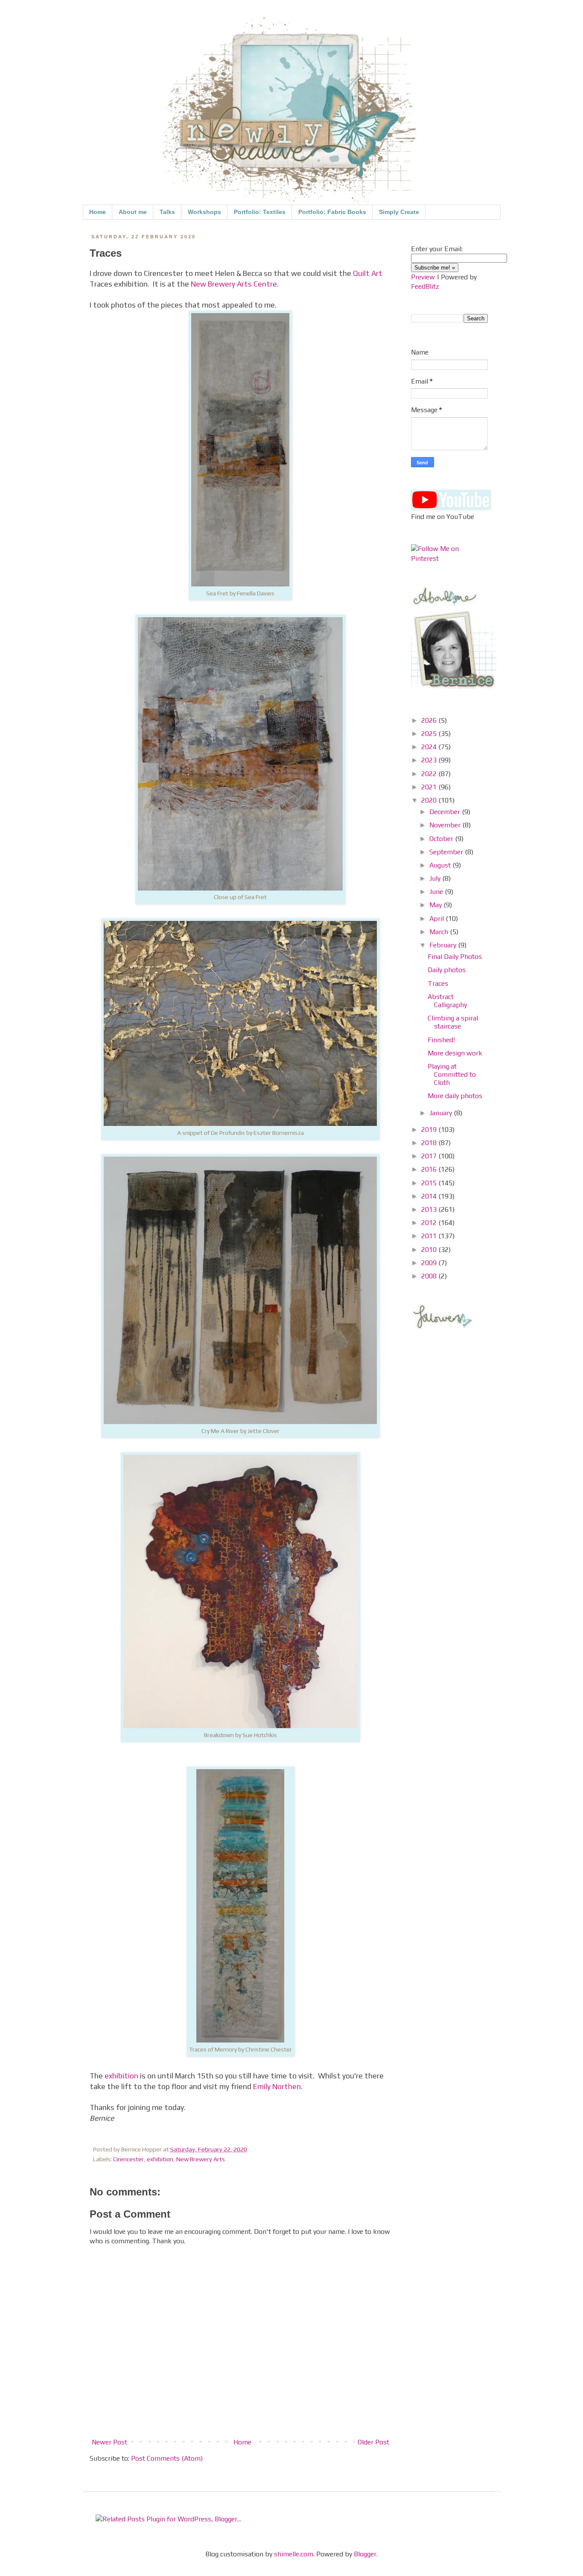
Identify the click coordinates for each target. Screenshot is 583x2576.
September (447, 852)
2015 (430, 1183)
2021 (430, 787)
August (441, 865)
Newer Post (109, 2442)
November (446, 825)
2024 (430, 747)
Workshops (204, 212)
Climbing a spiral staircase (453, 1022)
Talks (167, 212)
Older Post (373, 2442)
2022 (430, 774)
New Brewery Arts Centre (234, 284)
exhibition (121, 2076)
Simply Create (399, 212)
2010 (430, 1250)
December (446, 812)
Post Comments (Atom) (167, 2458)
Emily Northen (277, 2087)
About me (133, 212)
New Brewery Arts (201, 2159)
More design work (455, 1053)
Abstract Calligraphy (447, 1001)
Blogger (365, 2554)
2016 (430, 1169)
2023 (430, 760)
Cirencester (128, 2159)
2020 (430, 800)
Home (98, 212)
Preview (423, 277)
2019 (430, 1130)
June (437, 892)
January (442, 1113)
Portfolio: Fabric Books (332, 212)
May (436, 905)
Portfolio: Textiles (260, 212)
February (444, 945)
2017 (430, 1156)
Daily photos (447, 970)
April (437, 919)
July (436, 878)
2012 (430, 1223)
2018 (430, 1143)
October (442, 839)
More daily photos (455, 1096)
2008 (430, 1276)
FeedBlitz (425, 286)
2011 (430, 1236)
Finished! (441, 1040)
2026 (430, 720)
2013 (430, 1209)
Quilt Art (368, 273)
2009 (430, 1263)
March (440, 932)
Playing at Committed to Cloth (452, 1074)
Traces (438, 983)
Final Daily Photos (455, 957)
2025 (430, 734)
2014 (430, 1196)
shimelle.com (294, 2554)
